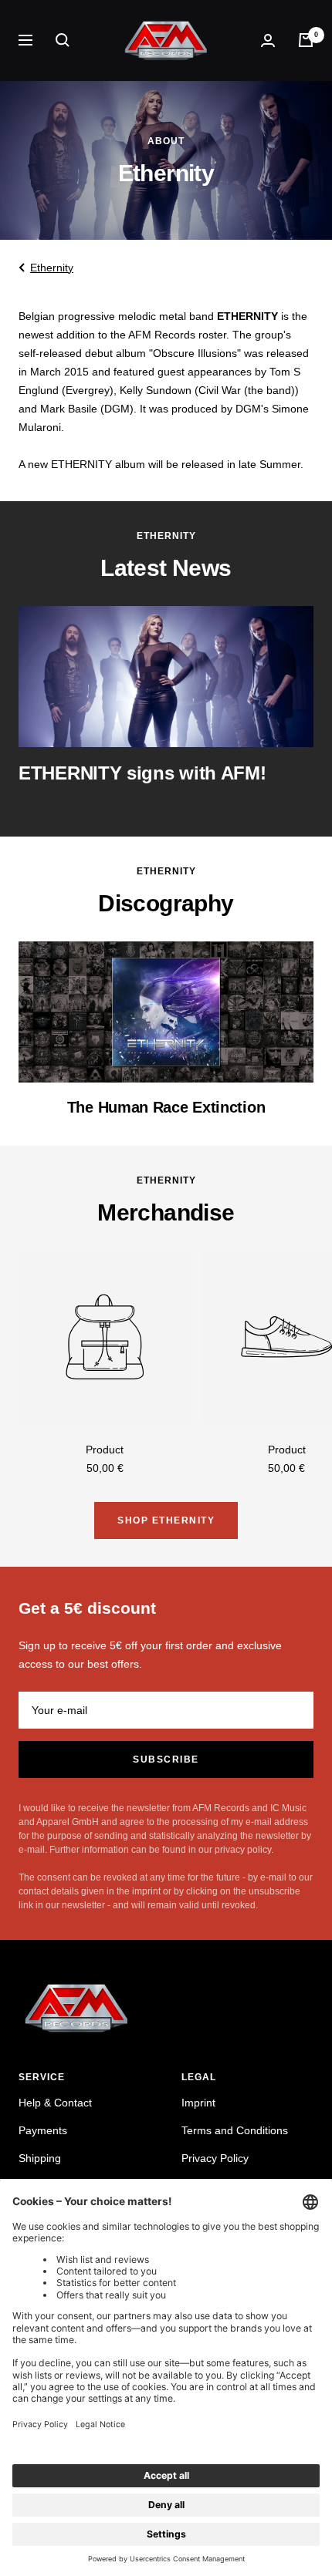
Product (105, 1450)
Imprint (198, 2103)
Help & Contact (55, 2103)
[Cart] (306, 40)
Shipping (40, 2158)
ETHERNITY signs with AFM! (142, 773)
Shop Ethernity (166, 1520)
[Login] (268, 40)
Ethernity (52, 268)
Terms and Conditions (235, 2130)
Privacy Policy (215, 2158)
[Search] (63, 40)
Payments (43, 2130)
